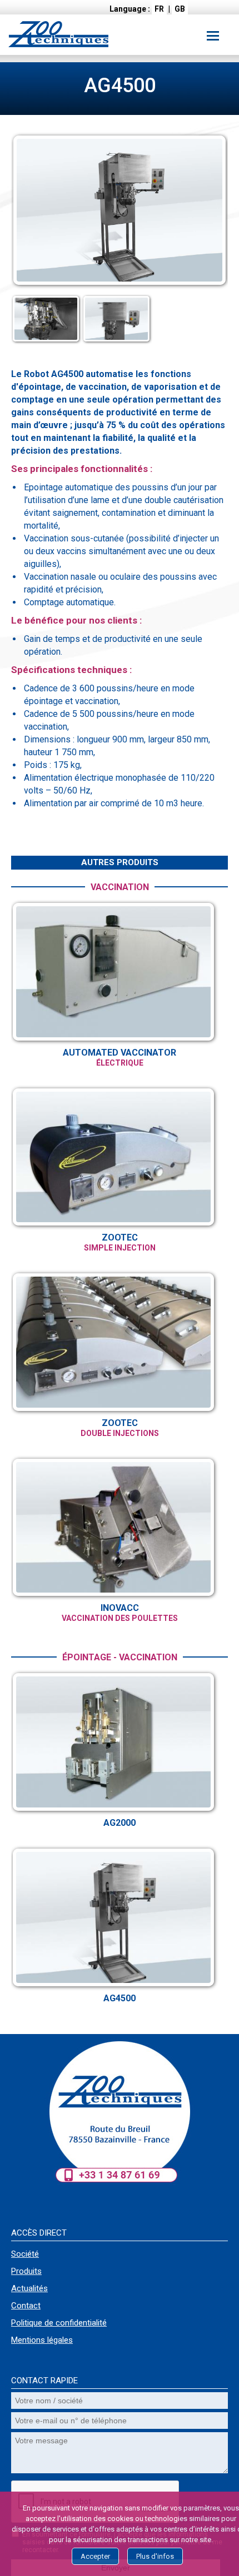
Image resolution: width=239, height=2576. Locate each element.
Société (25, 2254)
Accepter (95, 2556)
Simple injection (120, 1248)
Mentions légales (42, 2340)
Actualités (29, 2288)
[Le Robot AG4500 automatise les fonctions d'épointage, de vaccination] (120, 286)
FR (159, 9)
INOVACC (120, 1608)
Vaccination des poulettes (120, 1618)
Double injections (120, 1433)
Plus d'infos (155, 2556)
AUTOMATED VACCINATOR (120, 1053)
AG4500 (120, 1998)
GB (180, 9)
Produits (26, 2271)
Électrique (120, 1063)
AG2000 (120, 1823)
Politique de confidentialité (59, 2323)
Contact (26, 2306)
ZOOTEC (120, 1237)
